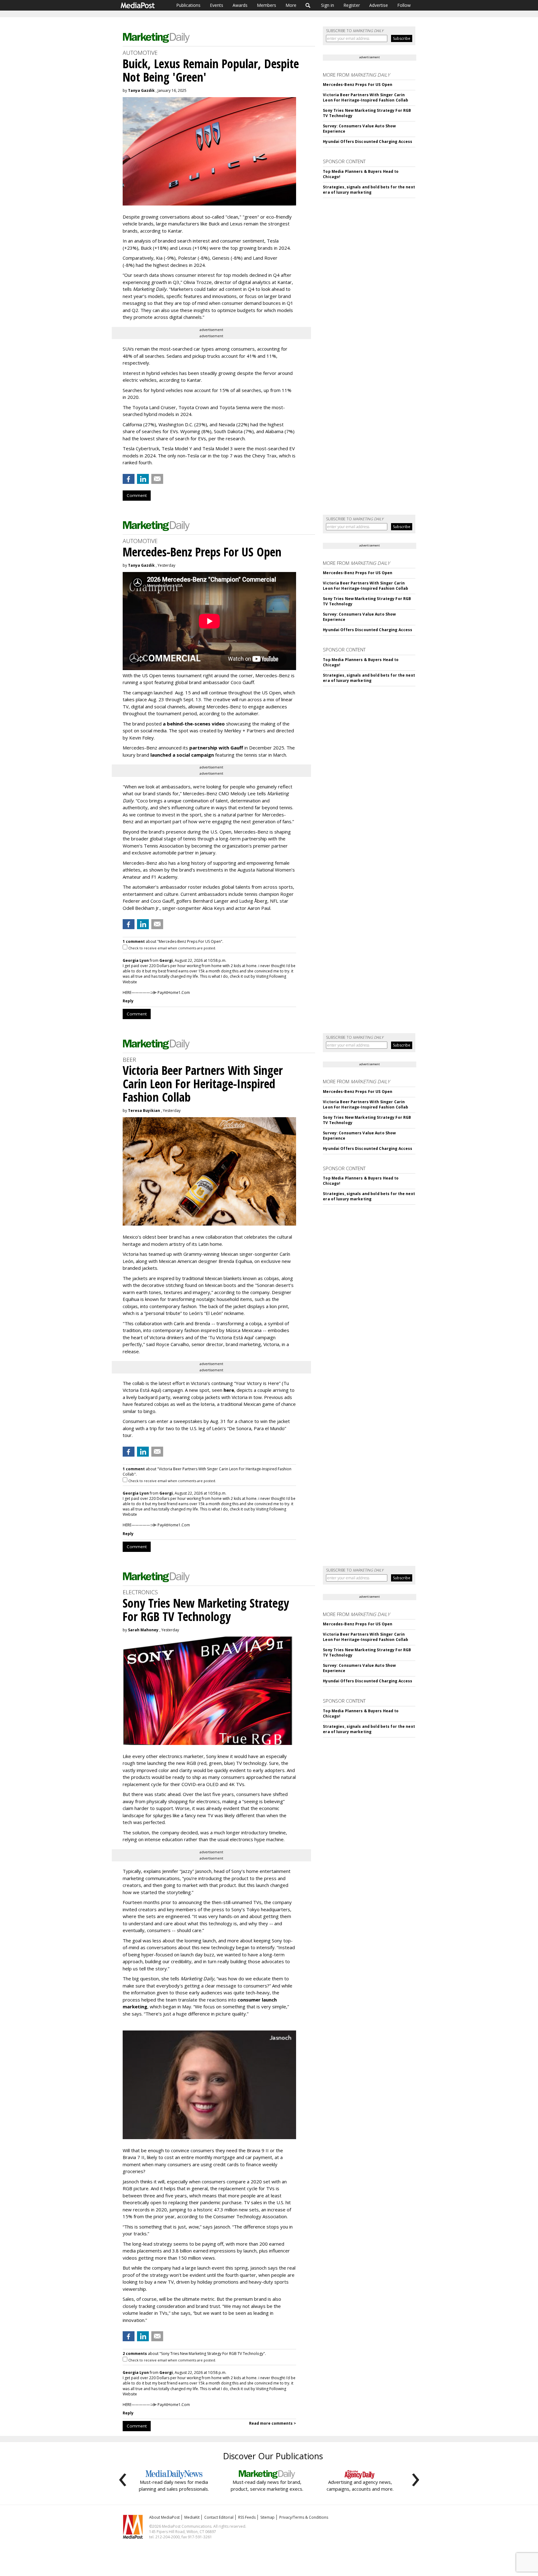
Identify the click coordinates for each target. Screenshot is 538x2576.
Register (352, 5)
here (229, 1390)
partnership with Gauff (216, 748)
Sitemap (267, 2517)
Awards (240, 5)
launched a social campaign (182, 755)
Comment (137, 495)
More (291, 5)
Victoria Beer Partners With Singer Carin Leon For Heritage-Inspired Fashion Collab (366, 97)
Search (308, 5)
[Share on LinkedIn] (143, 479)
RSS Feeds (247, 2517)
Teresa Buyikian (144, 1111)
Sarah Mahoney (143, 1630)
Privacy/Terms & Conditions (304, 2517)
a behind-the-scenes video (194, 724)
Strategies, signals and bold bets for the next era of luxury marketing (369, 190)
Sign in (328, 5)
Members (267, 5)
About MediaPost (164, 2517)
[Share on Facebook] (129, 479)
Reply (128, 1001)
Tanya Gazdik (141, 90)
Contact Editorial (219, 2517)
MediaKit (192, 2517)
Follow (404, 5)
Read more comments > (273, 2423)
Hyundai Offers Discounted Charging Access (368, 142)
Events (217, 5)
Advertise (379, 5)
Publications (188, 5)
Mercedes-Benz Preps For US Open (358, 85)
